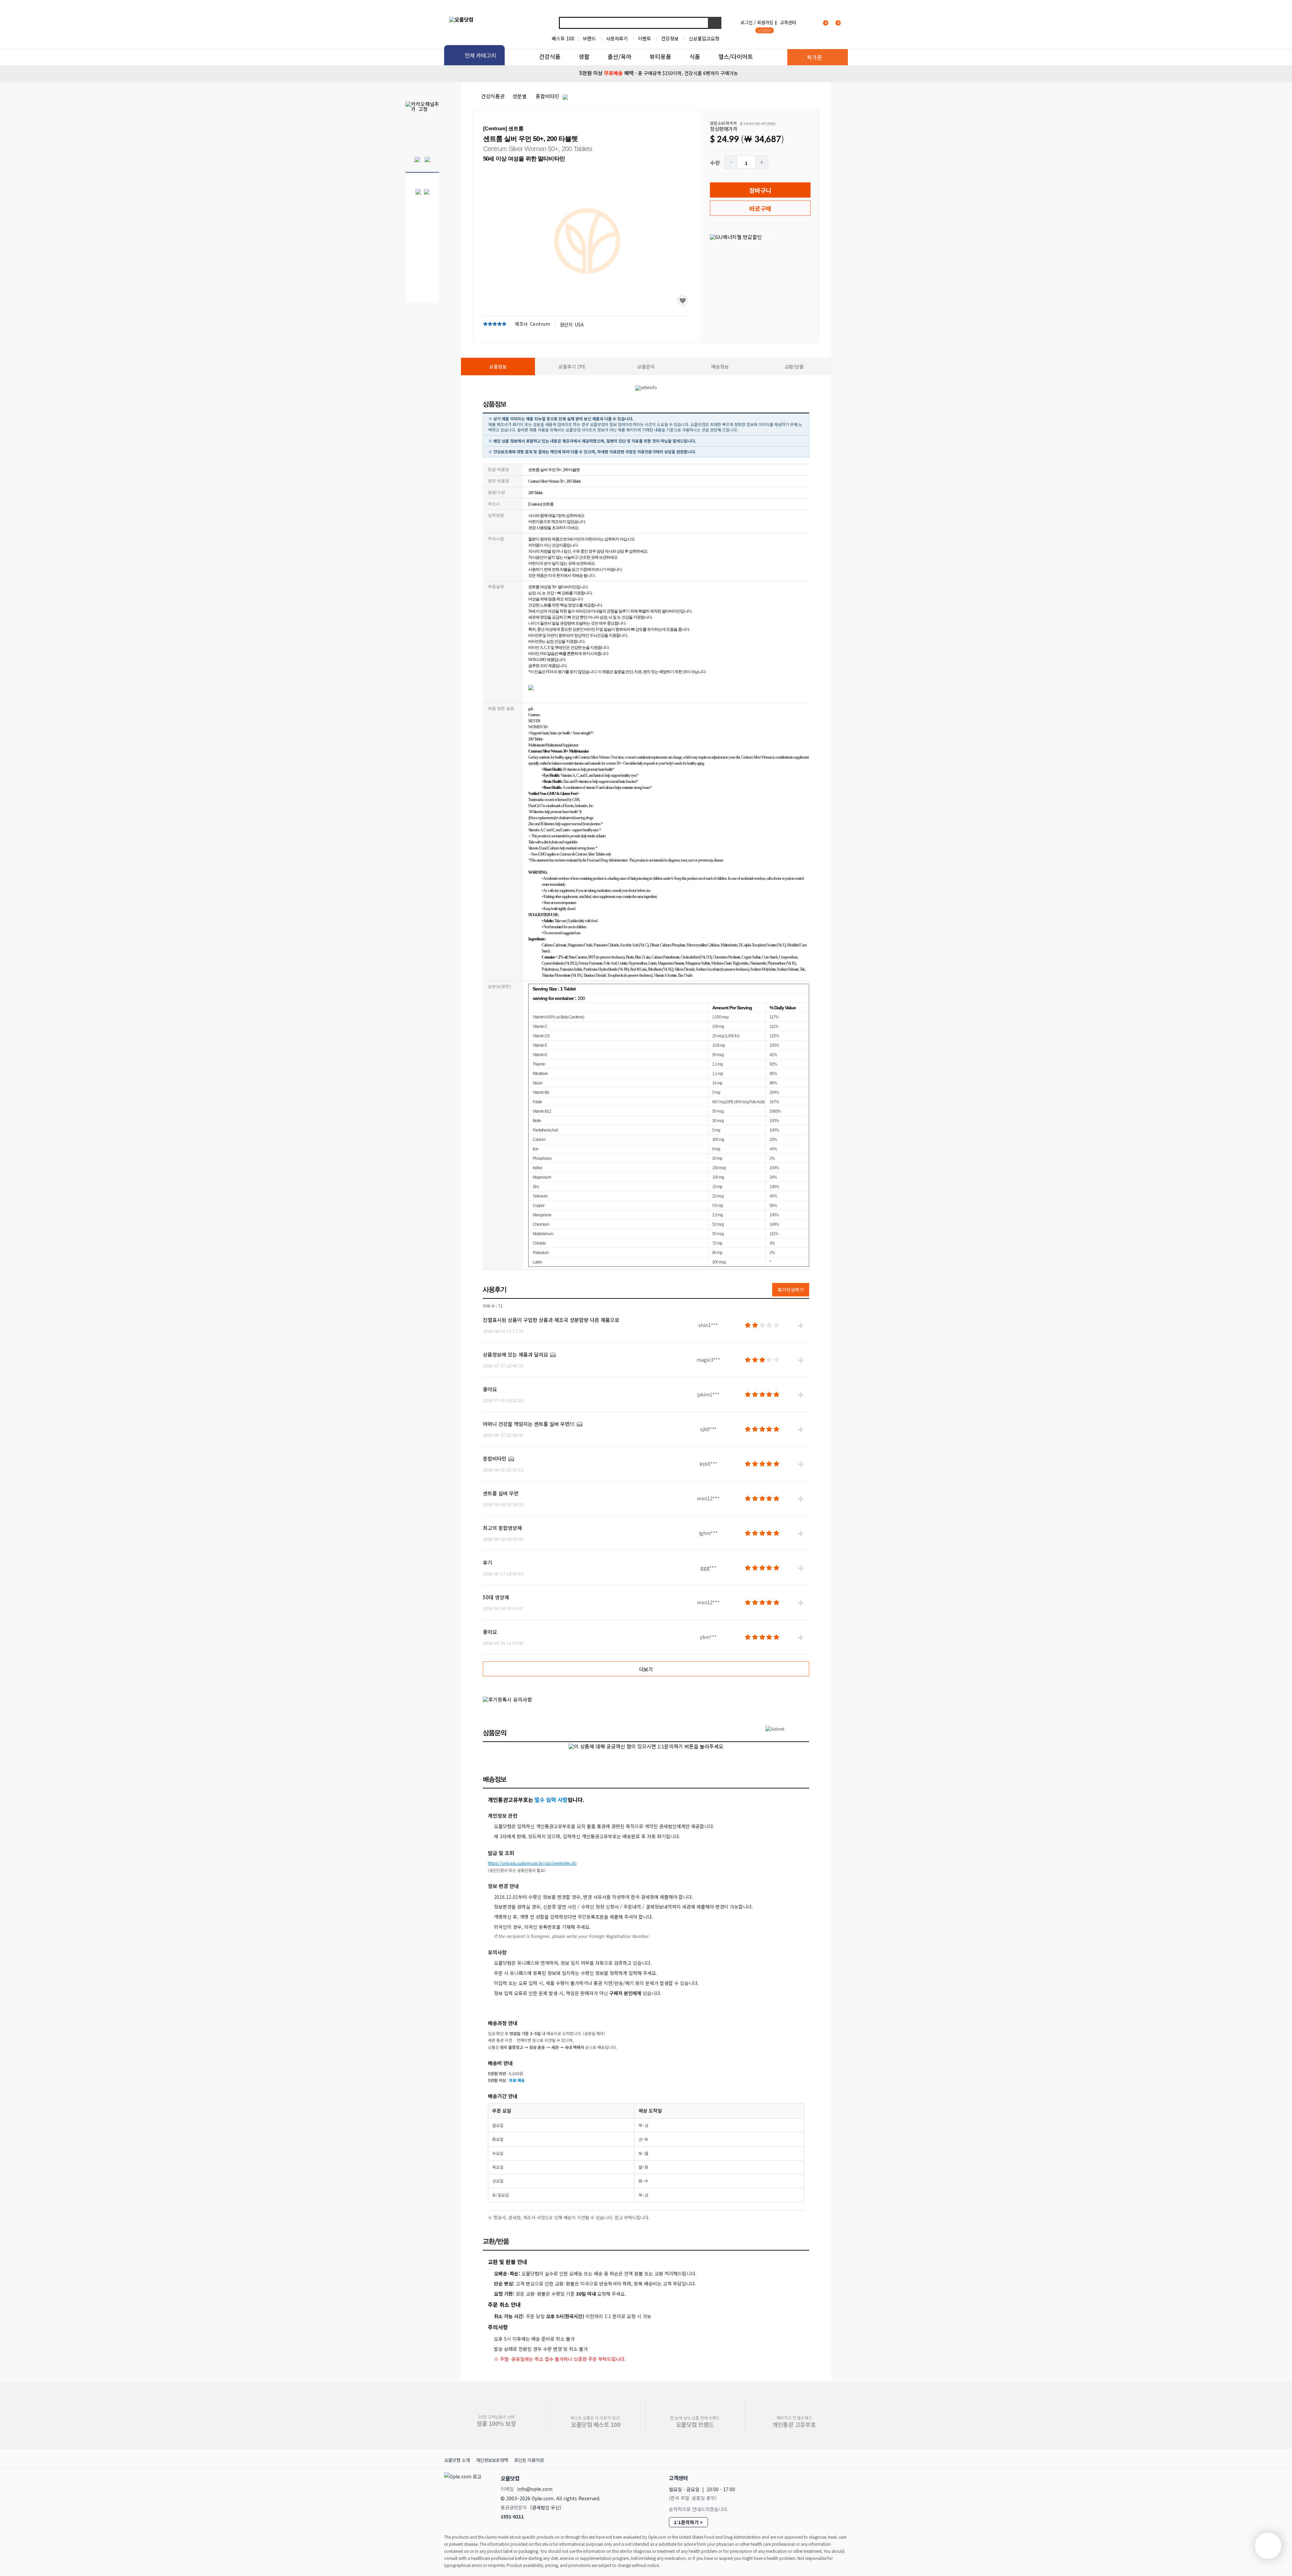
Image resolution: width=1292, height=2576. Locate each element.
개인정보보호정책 (492, 2460)
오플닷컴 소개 (457, 2460)
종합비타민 (547, 96)
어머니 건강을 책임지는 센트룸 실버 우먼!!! (529, 1424)
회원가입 (765, 22)
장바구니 (760, 190)
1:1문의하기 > (688, 2522)
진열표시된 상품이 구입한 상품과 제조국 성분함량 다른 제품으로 (551, 1320)
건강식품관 (493, 96)
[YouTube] (840, 2478)
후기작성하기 (791, 1290)
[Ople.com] (464, 2496)
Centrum (540, 324)
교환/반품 (794, 367)
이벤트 (644, 38)
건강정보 (670, 38)
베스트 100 (563, 38)
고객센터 (788, 22)
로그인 (747, 22)
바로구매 (760, 208)
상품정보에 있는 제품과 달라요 (515, 1354)
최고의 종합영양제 (502, 1528)
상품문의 (646, 367)
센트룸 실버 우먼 (501, 1493)
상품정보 (498, 367)
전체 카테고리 (480, 55)
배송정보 (720, 367)
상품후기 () (572, 367)
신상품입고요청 (704, 38)
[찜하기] (683, 301)
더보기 (646, 1669)
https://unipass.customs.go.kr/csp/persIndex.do (532, 1863)
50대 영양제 (496, 1597)
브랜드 (589, 38)
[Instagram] (810, 2478)
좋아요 (490, 1389)
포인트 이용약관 (529, 2460)
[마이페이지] (810, 22)
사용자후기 (617, 38)
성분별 (519, 96)
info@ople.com (535, 2489)
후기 (488, 1562)
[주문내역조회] (847, 22)
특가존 (814, 57)
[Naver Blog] (825, 2478)
